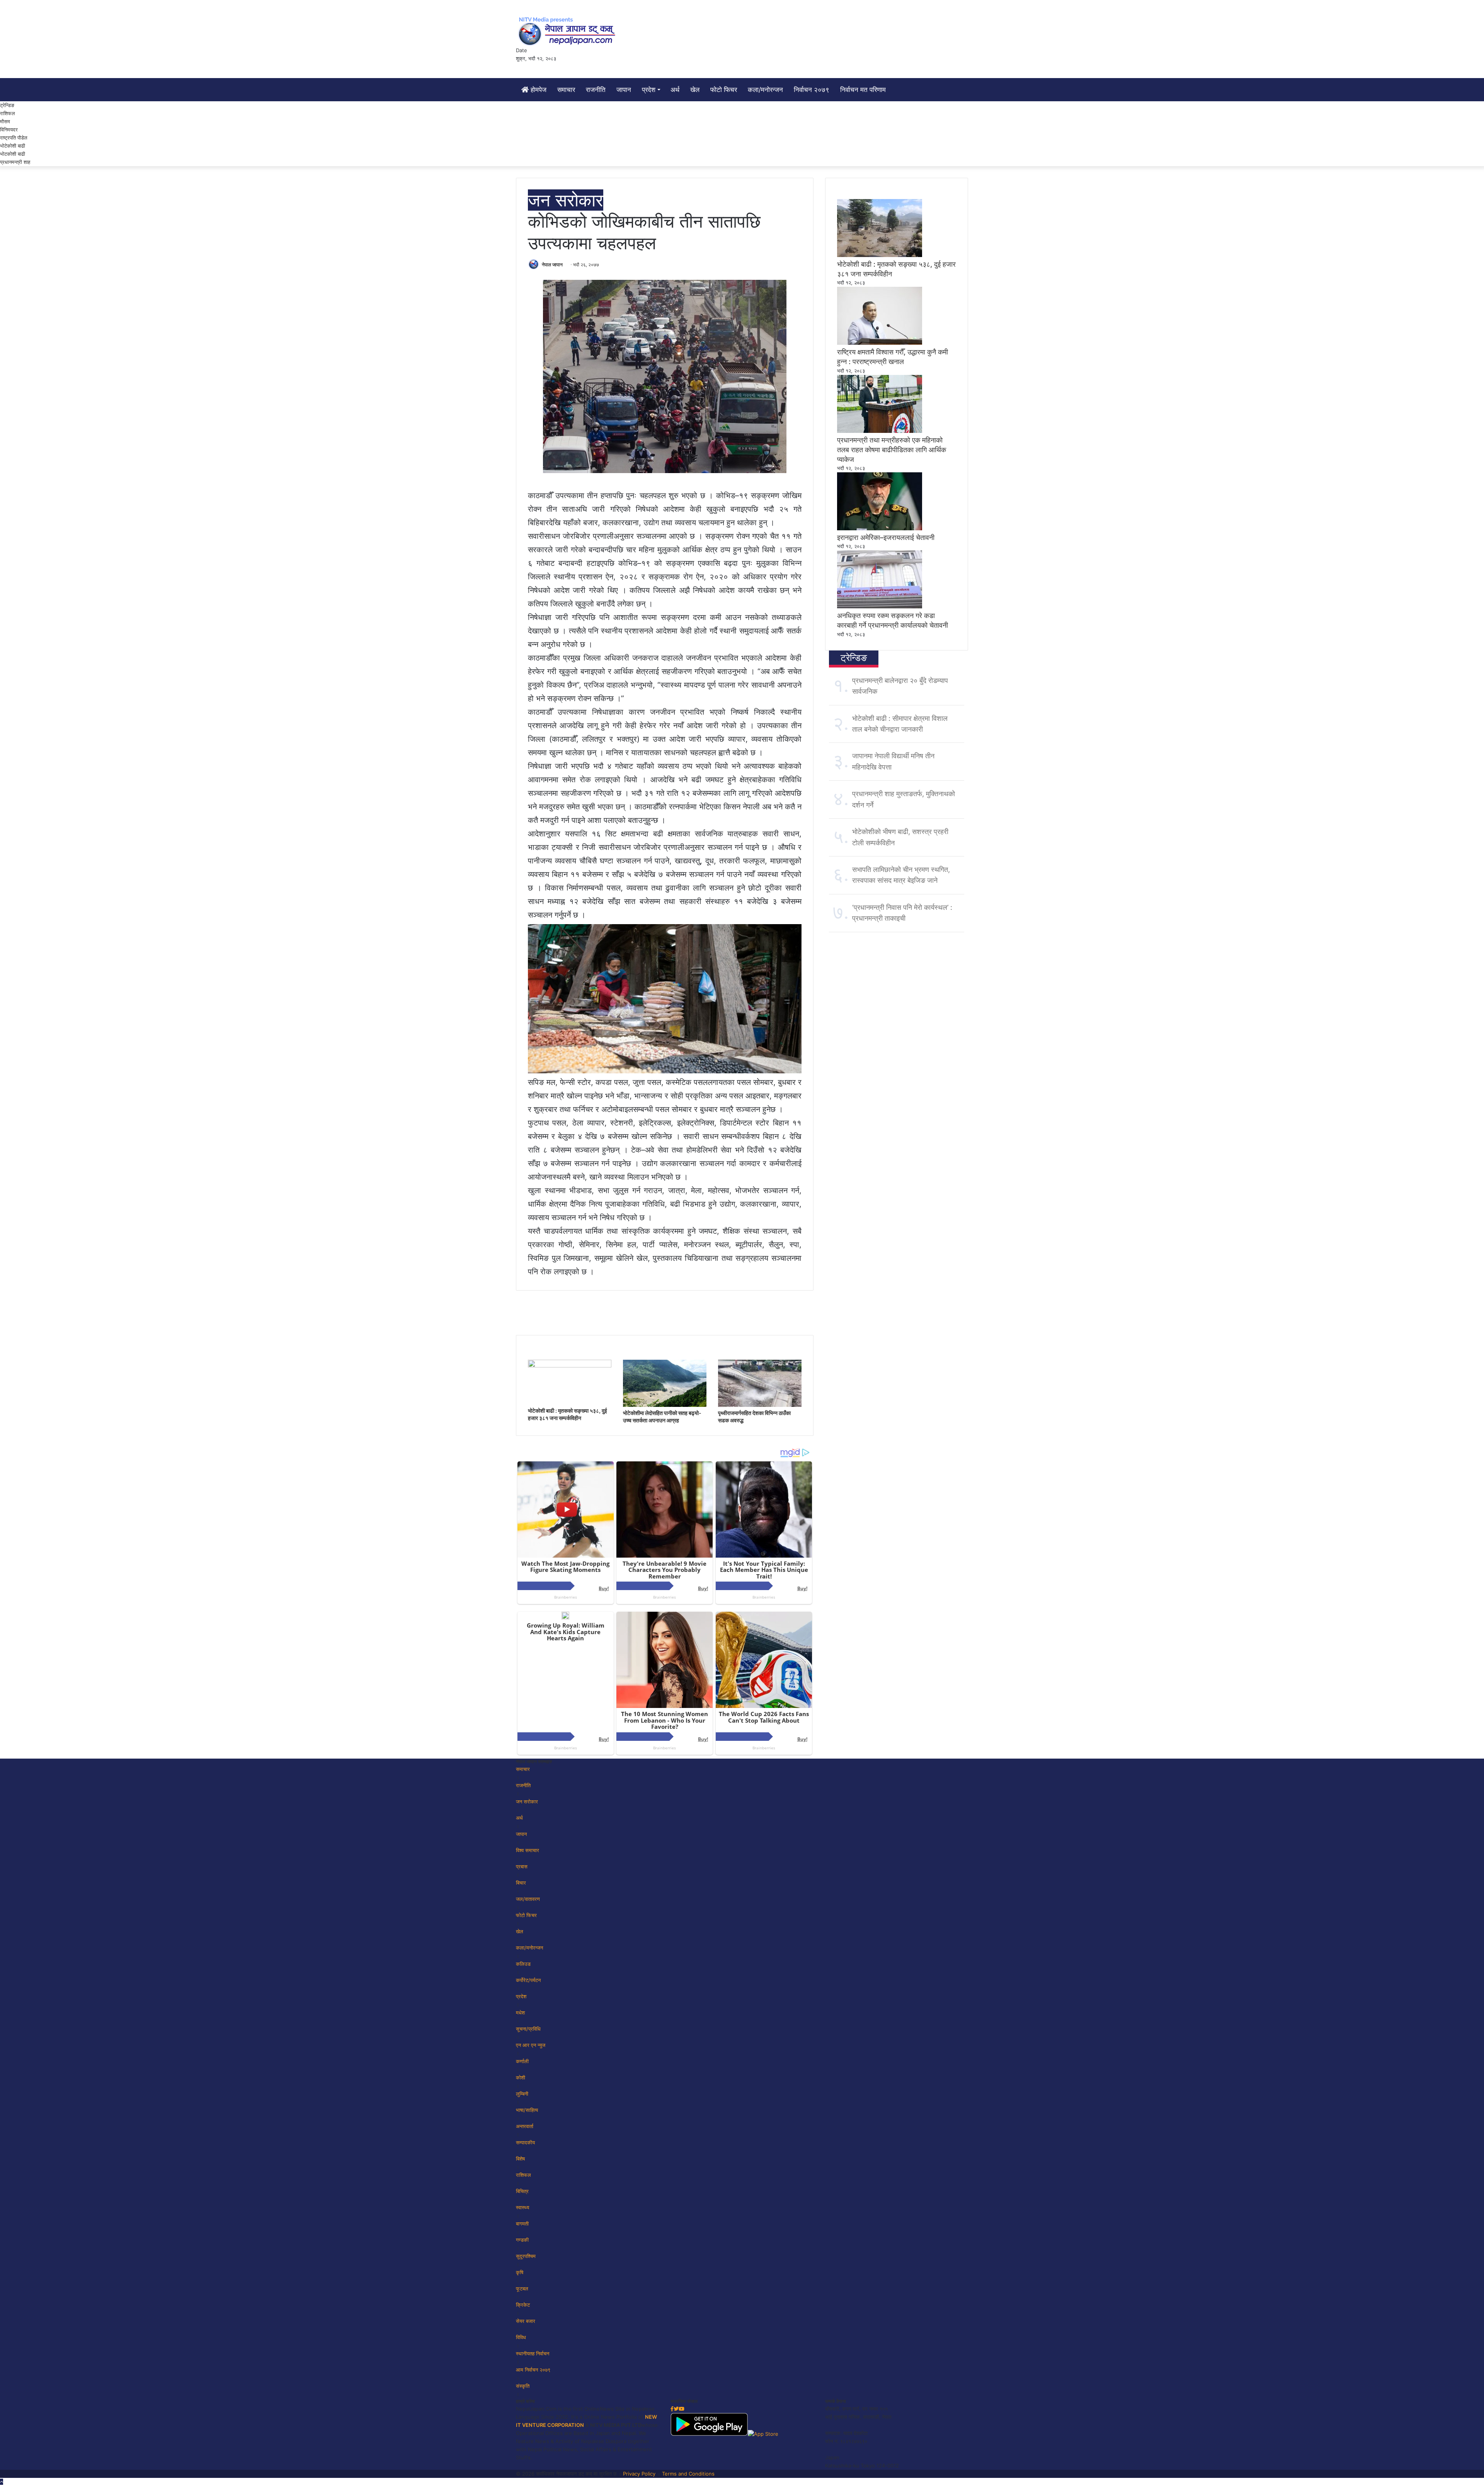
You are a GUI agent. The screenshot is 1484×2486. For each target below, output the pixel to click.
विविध (521, 2337)
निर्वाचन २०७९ (812, 90)
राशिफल (8, 113)
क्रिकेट (523, 2305)
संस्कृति (523, 2386)
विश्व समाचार (528, 1850)
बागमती (522, 2224)
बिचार (521, 1883)
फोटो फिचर (724, 90)
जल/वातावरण (528, 1899)
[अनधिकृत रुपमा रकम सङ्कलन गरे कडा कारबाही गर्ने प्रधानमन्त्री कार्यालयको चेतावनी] (880, 606)
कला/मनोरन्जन (765, 90)
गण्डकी (522, 2240)
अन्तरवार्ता (525, 2126)
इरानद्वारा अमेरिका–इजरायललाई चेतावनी (886, 537)
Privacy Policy (639, 2474)
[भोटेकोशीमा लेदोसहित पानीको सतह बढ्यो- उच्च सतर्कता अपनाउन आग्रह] (665, 1405)
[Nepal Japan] (568, 31)
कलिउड (523, 1964)
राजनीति (596, 90)
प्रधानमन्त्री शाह (15, 162)
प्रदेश (649, 90)
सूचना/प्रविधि (528, 2029)
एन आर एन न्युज (531, 2045)
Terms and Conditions (688, 2474)
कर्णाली (522, 2061)
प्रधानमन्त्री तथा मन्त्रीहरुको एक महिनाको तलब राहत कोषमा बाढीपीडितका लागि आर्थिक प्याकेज (892, 450)
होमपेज (538, 90)
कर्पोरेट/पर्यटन (528, 1980)
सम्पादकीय (525, 2142)
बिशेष (520, 2159)
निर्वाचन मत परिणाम (863, 90)
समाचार (566, 90)
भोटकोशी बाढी (13, 154)
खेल (695, 90)
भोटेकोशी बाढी (13, 146)
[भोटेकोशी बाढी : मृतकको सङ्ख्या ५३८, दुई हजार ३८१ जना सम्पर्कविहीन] (570, 1366)
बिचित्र (522, 2191)
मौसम (5, 121)
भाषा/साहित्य (527, 2110)
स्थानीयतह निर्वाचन (533, 2353)
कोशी (521, 2077)
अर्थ (675, 90)
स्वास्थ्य (522, 2207)
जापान (624, 90)
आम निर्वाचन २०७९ (533, 2370)
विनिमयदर (9, 129)
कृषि (520, 2272)
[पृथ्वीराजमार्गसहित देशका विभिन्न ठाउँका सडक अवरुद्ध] (760, 1405)
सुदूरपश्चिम (526, 2256)
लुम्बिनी (522, 2094)
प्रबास (522, 1866)
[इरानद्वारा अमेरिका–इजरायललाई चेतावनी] (880, 528)
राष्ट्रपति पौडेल (14, 138)
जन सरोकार (566, 200)
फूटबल (522, 2288)
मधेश (520, 2013)
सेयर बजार (526, 2321)
